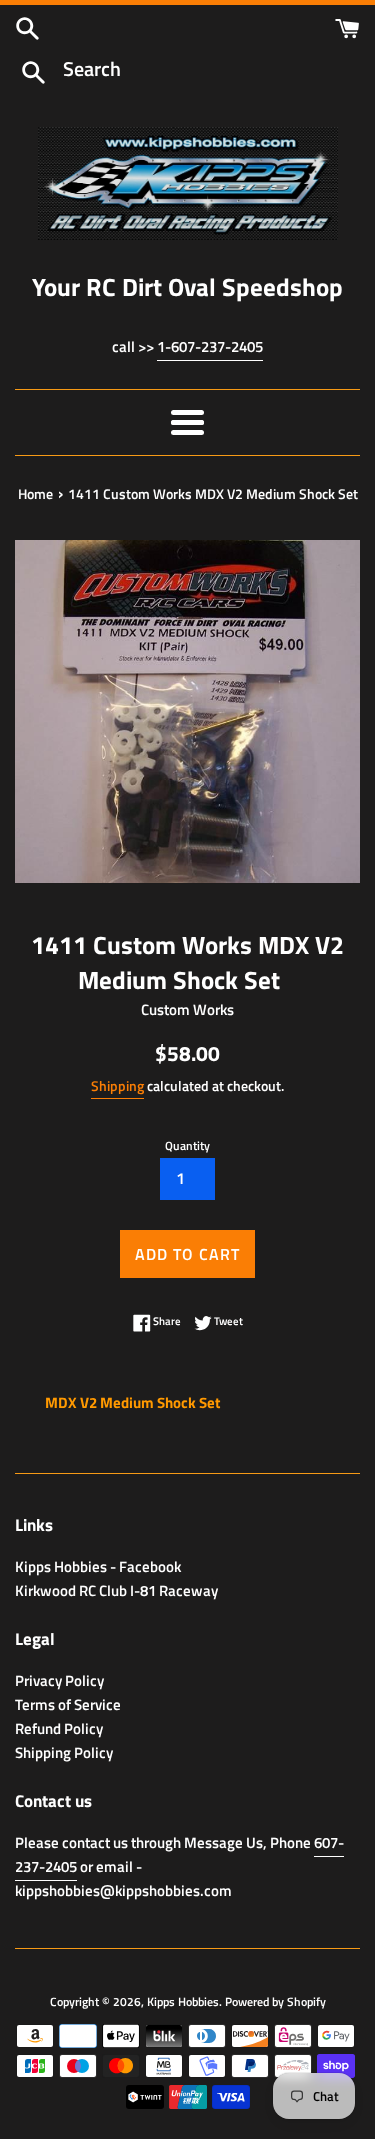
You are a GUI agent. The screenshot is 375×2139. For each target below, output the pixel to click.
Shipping (117, 1085)
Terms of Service (68, 1704)
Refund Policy (59, 1728)
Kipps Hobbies (183, 2001)
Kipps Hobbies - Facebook (98, 1566)
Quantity (187, 1145)
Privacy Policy (59, 1680)
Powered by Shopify (275, 2001)
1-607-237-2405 (210, 346)
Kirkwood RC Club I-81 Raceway (116, 1590)
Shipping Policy (64, 1752)
